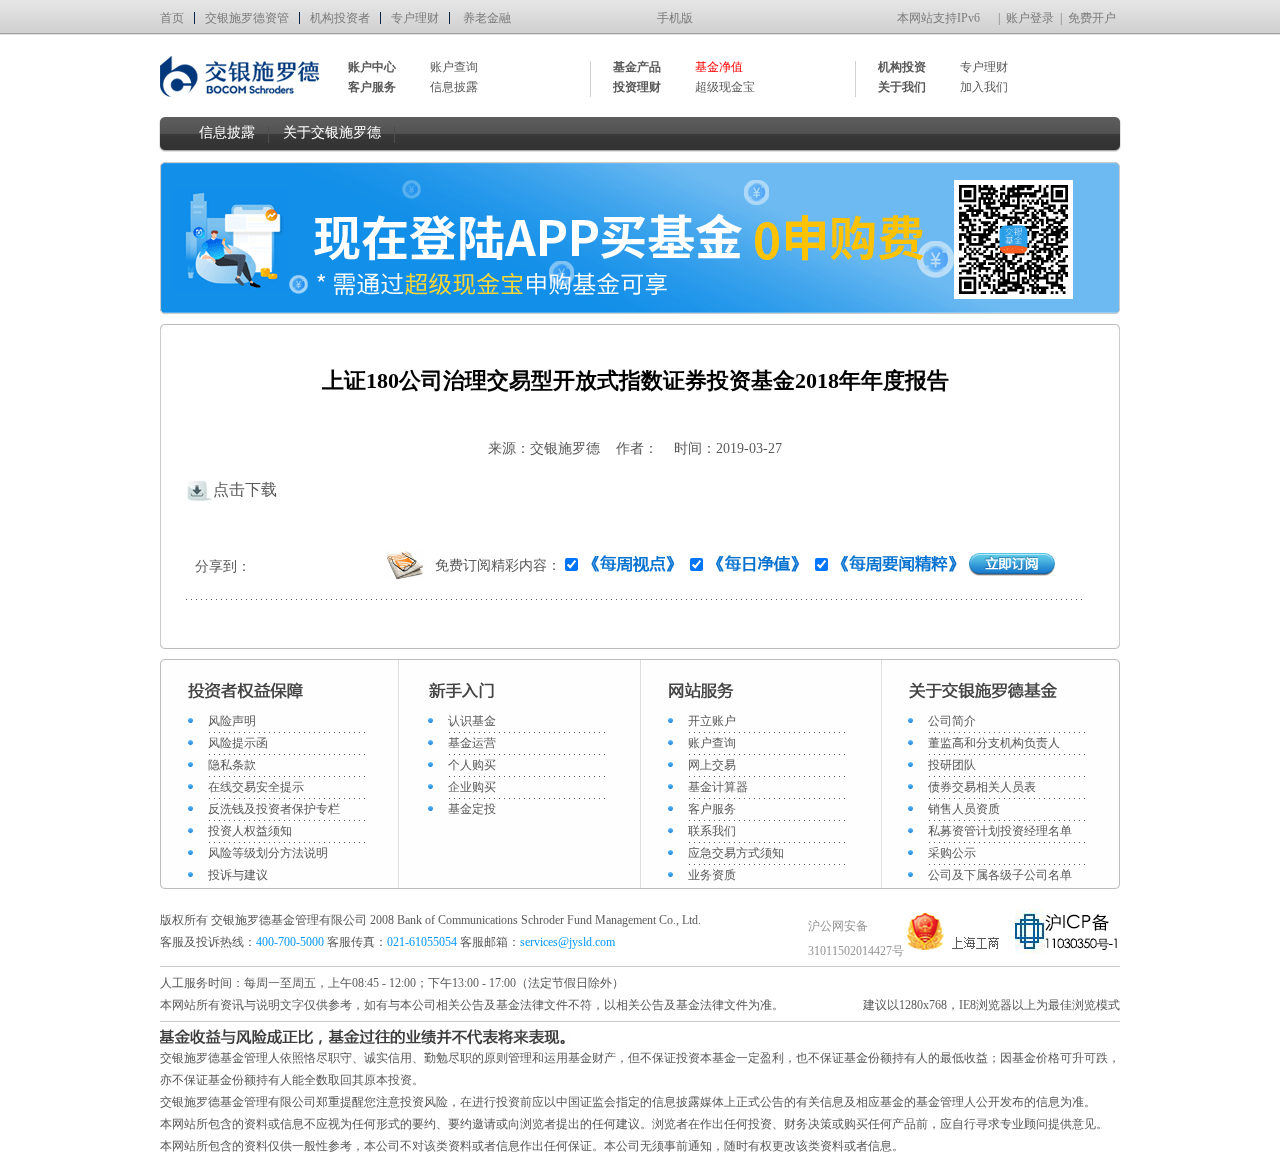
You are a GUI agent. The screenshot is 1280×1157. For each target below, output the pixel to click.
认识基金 (472, 721)
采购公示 (952, 853)
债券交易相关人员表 (982, 787)
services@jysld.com (569, 942)
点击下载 (245, 489)
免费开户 (1092, 18)
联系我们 (712, 831)
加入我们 (984, 87)
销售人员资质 (964, 809)
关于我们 (902, 87)
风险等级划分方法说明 (268, 853)
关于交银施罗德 (332, 132)
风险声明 (232, 721)
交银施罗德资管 (247, 18)
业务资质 (712, 875)
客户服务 (712, 809)
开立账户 (712, 721)
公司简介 (952, 721)
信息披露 (454, 87)
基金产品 (637, 67)
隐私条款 (232, 765)
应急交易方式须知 (736, 853)
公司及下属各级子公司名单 (1000, 875)
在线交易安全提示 (256, 787)
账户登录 (1030, 18)
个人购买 (472, 765)
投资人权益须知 (250, 831)
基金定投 (472, 809)
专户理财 (415, 18)
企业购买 (472, 787)
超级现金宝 (725, 87)
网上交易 (712, 765)
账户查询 (454, 67)
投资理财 (637, 87)
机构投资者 (340, 18)
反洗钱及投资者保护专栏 (274, 809)
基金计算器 (718, 787)
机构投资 (902, 67)
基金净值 (719, 67)
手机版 (675, 18)
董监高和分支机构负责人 (994, 743)
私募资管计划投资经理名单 (1000, 831)
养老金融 (487, 18)
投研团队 (952, 765)
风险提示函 (238, 743)
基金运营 (472, 743)
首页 (172, 18)
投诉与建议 (238, 875)
